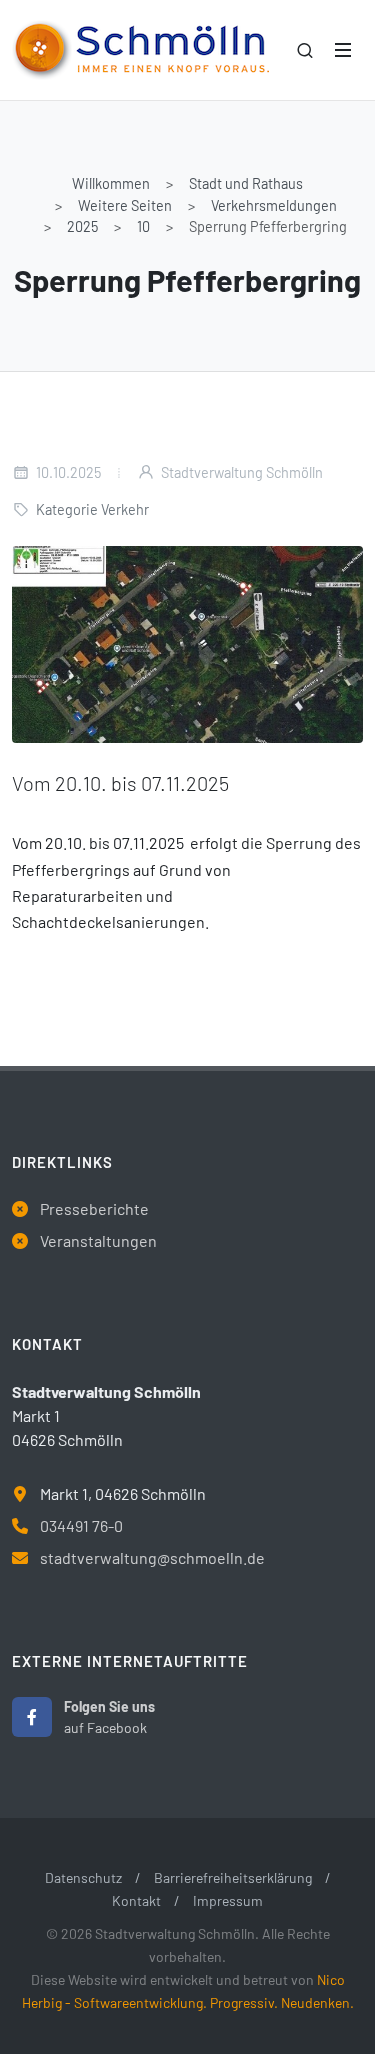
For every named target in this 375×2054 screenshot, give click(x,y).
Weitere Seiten (125, 205)
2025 (82, 226)
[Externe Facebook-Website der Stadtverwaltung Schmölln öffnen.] (32, 1717)
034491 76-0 (81, 1525)
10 (143, 226)
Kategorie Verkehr (92, 509)
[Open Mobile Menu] (343, 50)
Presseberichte (94, 1208)
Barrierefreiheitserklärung (233, 1877)
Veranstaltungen (98, 1240)
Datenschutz (83, 1877)
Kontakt (136, 1900)
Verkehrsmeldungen (274, 205)
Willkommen (111, 183)
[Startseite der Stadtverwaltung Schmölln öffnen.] (140, 50)
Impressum (228, 1900)
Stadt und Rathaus (246, 183)
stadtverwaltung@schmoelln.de (152, 1557)
